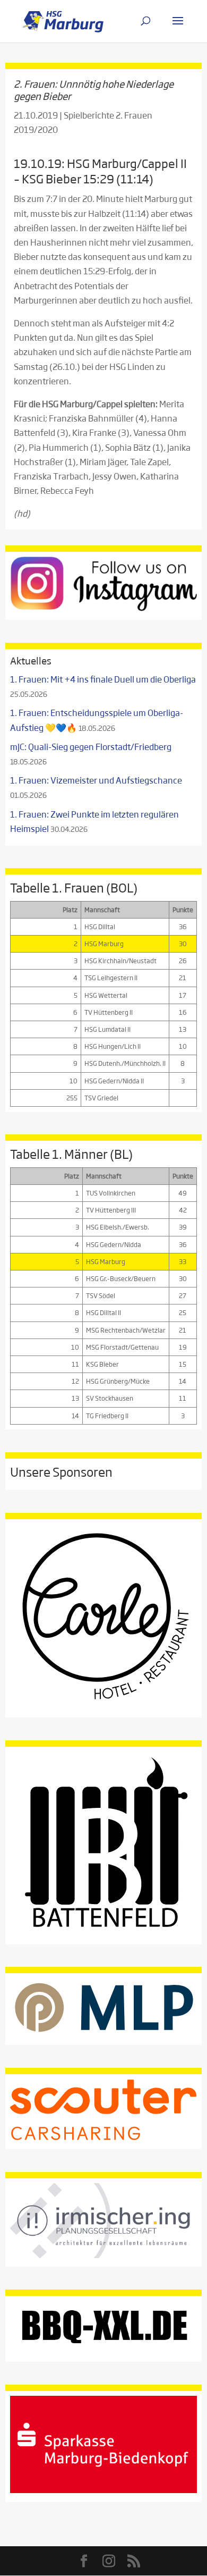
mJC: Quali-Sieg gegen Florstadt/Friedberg (91, 747)
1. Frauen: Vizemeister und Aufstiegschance (96, 780)
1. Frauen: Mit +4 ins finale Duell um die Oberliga (103, 679)
